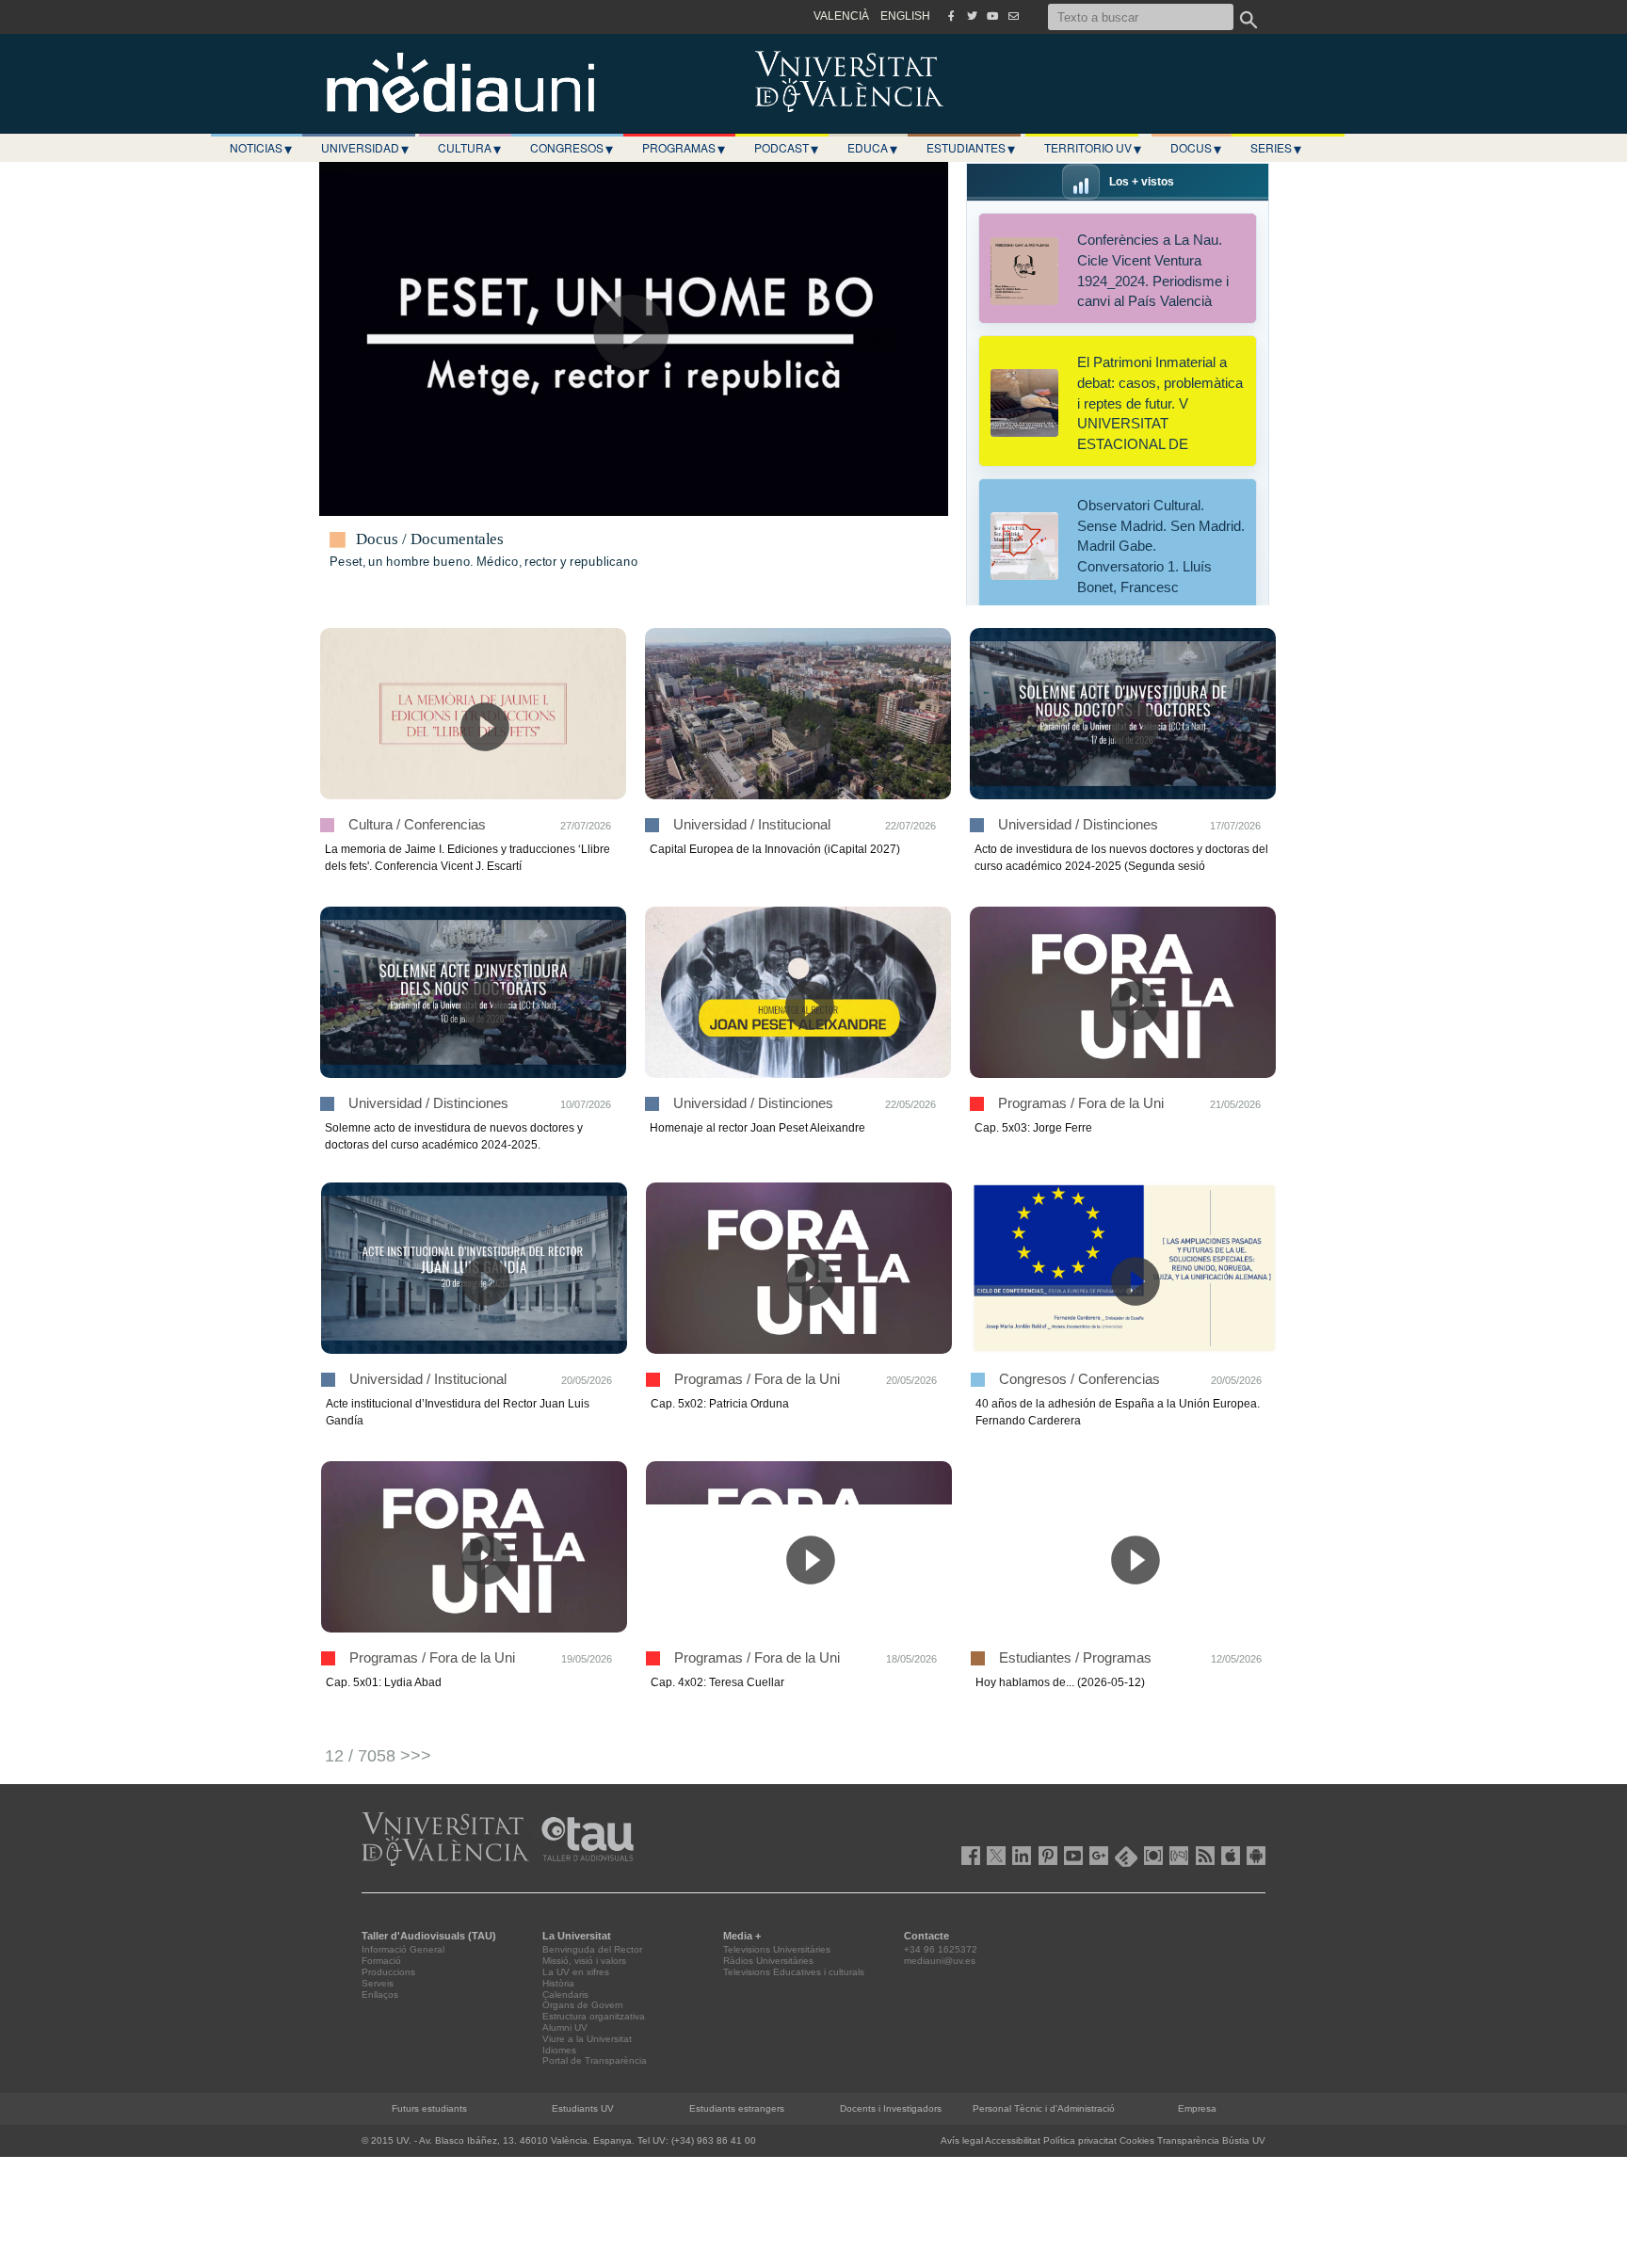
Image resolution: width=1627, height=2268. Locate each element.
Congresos (572, 148)
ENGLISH (905, 16)
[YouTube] (992, 16)
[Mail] (1013, 16)
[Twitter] (972, 16)
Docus (1196, 148)
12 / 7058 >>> (378, 1756)
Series (1276, 148)
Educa (872, 148)
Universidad (365, 148)
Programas (684, 148)
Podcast (786, 148)
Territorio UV (1093, 148)
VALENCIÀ (841, 16)
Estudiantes (971, 148)
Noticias (261, 148)
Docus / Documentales (430, 539)
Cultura (469, 148)
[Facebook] (951, 16)
